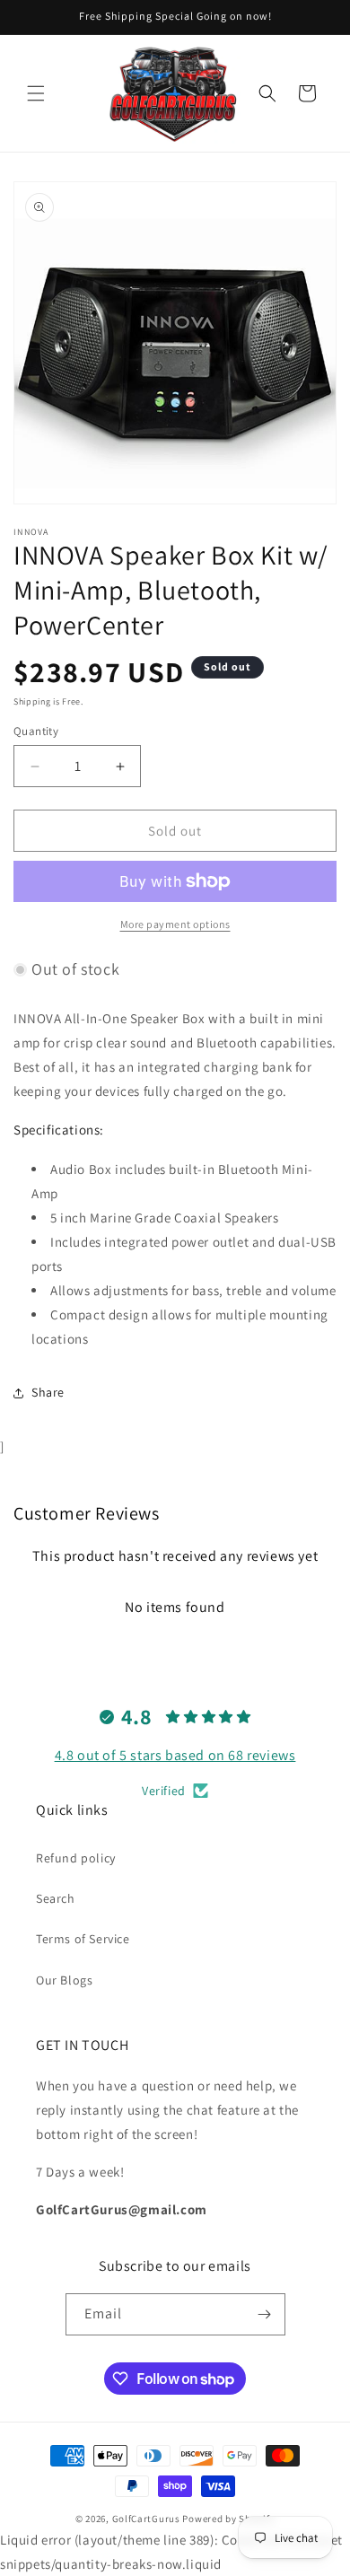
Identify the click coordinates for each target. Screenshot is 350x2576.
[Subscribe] (265, 2314)
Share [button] (48, 1392)
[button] (36, 93)
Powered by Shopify (228, 2519)
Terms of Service (83, 1939)
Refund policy (76, 1858)
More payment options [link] (175, 924)
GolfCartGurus (146, 2519)
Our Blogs (64, 1980)
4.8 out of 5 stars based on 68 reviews (175, 1755)
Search (56, 1898)
